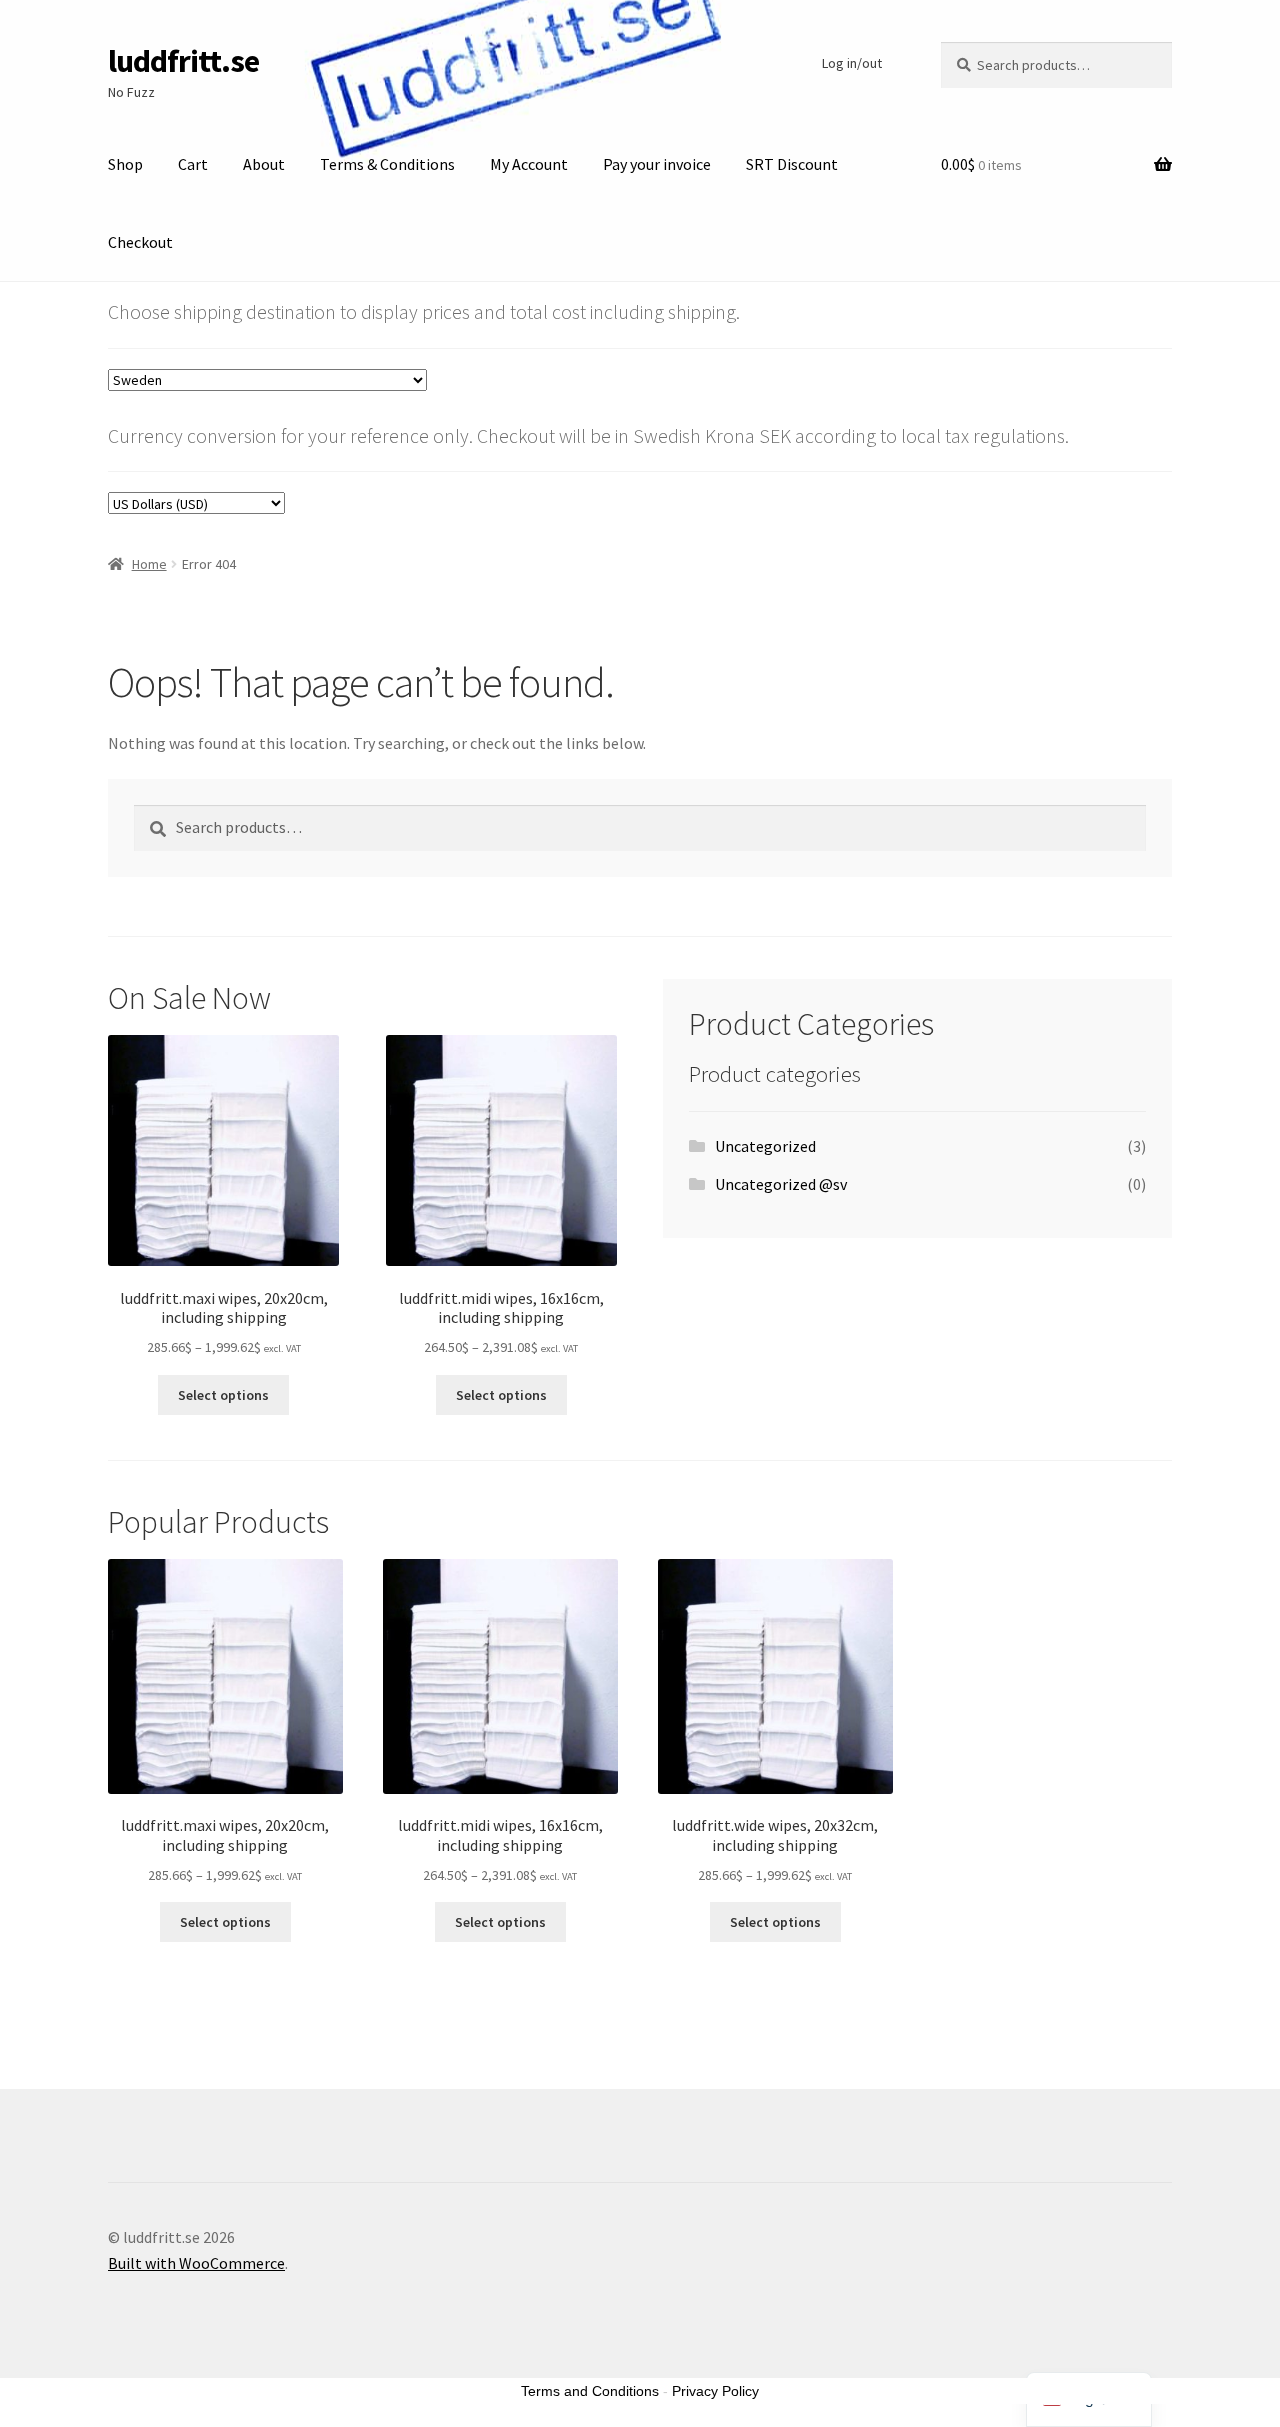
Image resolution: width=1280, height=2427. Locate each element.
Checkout (140, 242)
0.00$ (981, 164)
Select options (223, 1395)
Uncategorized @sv (781, 1184)
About (264, 164)
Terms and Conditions (590, 2391)
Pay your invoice (657, 164)
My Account (529, 164)
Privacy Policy (715, 2391)
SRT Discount (792, 164)
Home (149, 564)
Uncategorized (765, 1146)
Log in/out (852, 63)
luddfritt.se (183, 61)
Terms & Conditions (387, 164)
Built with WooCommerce (196, 2263)
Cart (193, 164)
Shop (125, 164)
